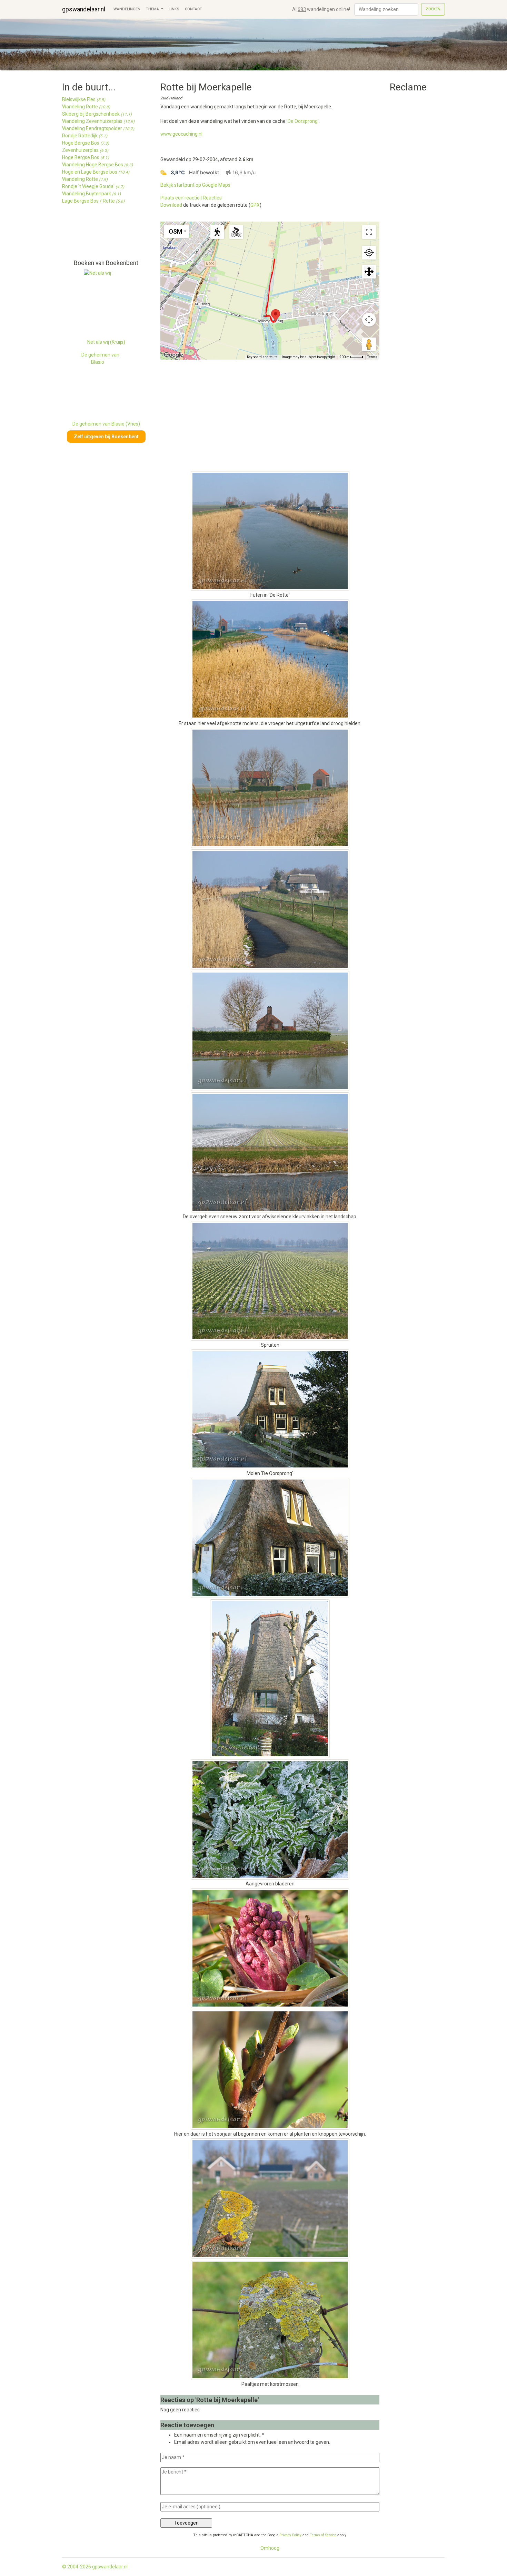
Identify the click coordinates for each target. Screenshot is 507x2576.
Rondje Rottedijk (85, 136)
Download (171, 205)
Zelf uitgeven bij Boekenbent (106, 437)
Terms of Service (323, 2535)
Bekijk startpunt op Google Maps (195, 185)
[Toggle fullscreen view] (369, 232)
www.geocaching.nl (181, 134)
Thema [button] (153, 9)
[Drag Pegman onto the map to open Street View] (369, 344)
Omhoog (270, 2548)
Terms (372, 357)
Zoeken (433, 9)
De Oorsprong (303, 121)
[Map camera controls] (369, 320)
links (174, 9)
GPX (255, 205)
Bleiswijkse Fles (84, 99)
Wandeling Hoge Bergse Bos (97, 165)
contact (193, 9)
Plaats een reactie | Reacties (191, 198)
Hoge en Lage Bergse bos (96, 172)
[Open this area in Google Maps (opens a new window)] (173, 355)
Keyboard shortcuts (262, 357)
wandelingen (127, 9)
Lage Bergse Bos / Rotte (93, 201)
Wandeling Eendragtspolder (98, 128)
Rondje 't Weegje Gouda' (93, 186)
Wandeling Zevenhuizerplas (98, 121)
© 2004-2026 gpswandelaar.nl (95, 2567)
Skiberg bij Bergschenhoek (97, 114)
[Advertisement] (93, 235)
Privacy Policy (290, 2535)
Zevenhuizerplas (85, 150)
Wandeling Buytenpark (91, 194)
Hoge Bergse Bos (86, 143)
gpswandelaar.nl (84, 9)
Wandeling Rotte (86, 107)
